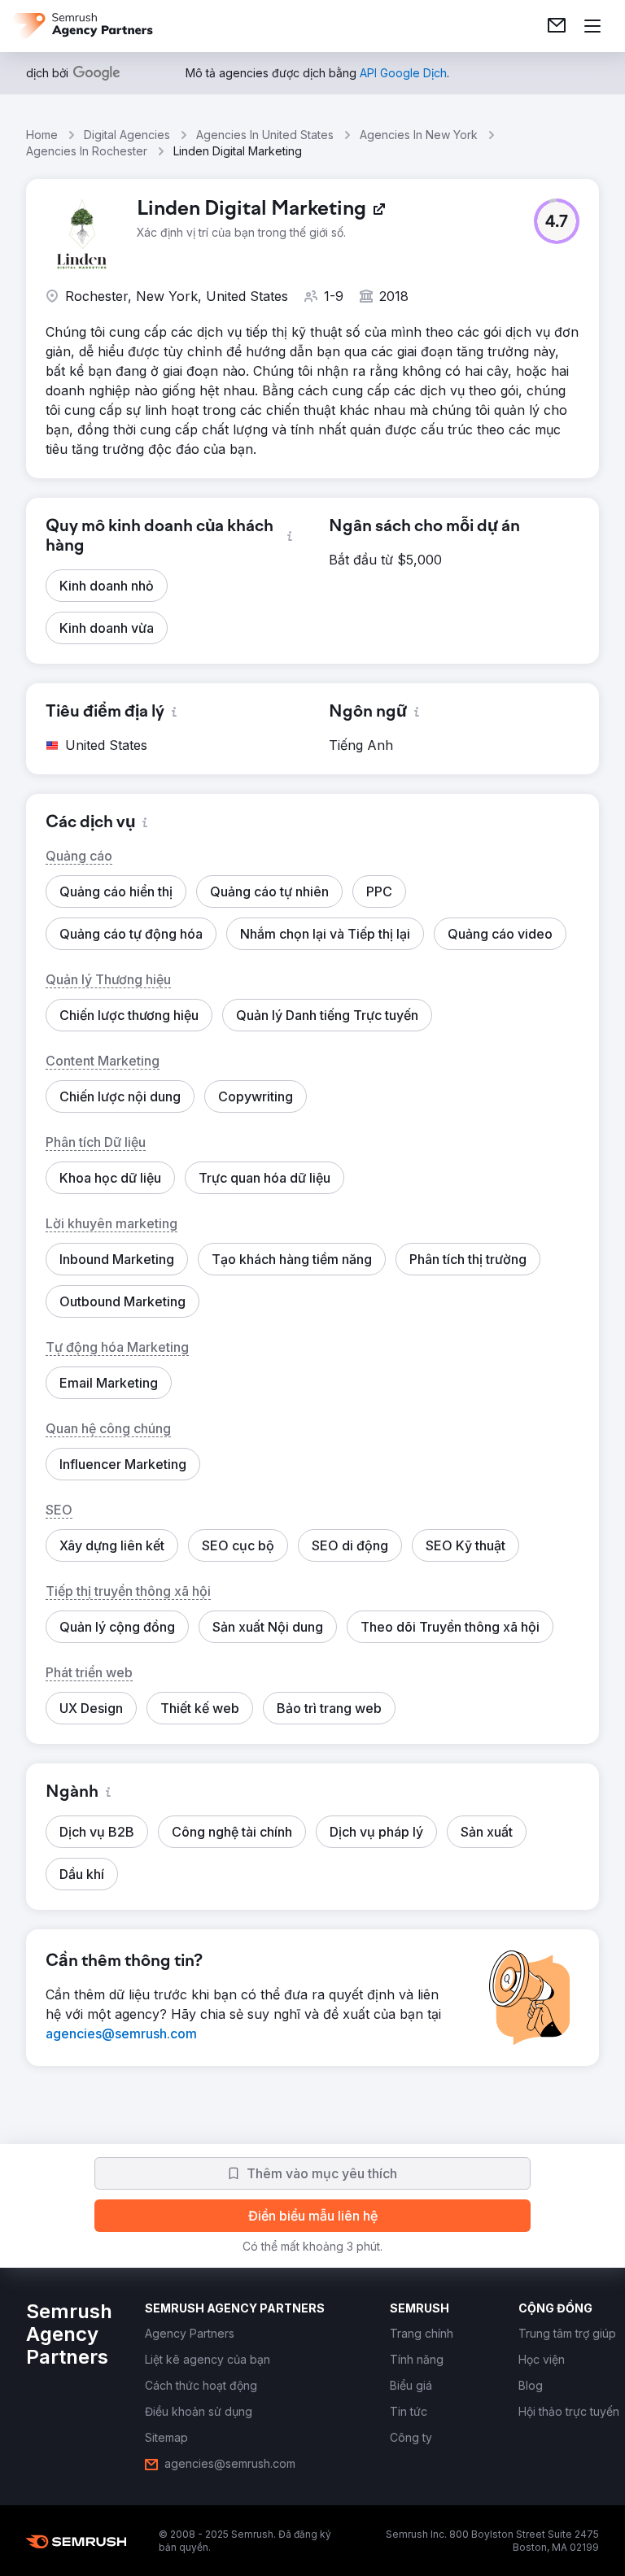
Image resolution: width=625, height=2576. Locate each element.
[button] (557, 221)
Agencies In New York (419, 135)
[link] (557, 26)
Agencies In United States (265, 135)
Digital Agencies (127, 135)
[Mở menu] (592, 26)
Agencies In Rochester (87, 151)
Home (42, 135)
